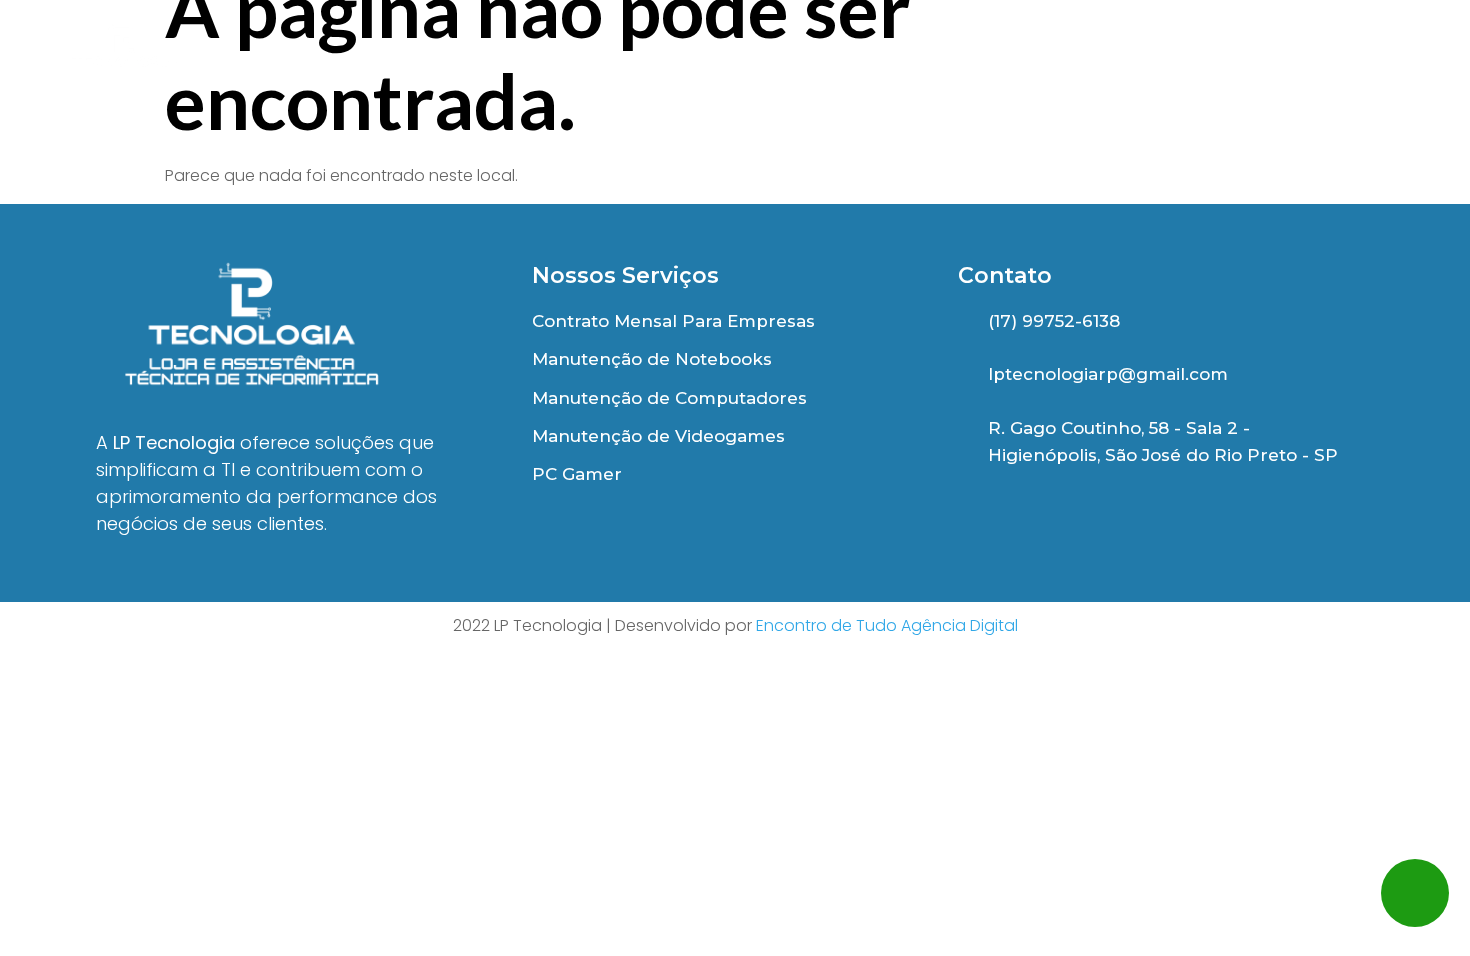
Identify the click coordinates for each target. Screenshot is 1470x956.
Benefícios (814, 57)
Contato (1370, 57)
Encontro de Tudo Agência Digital (887, 625)
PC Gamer (1201, 57)
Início (660, 57)
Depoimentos (1007, 57)
